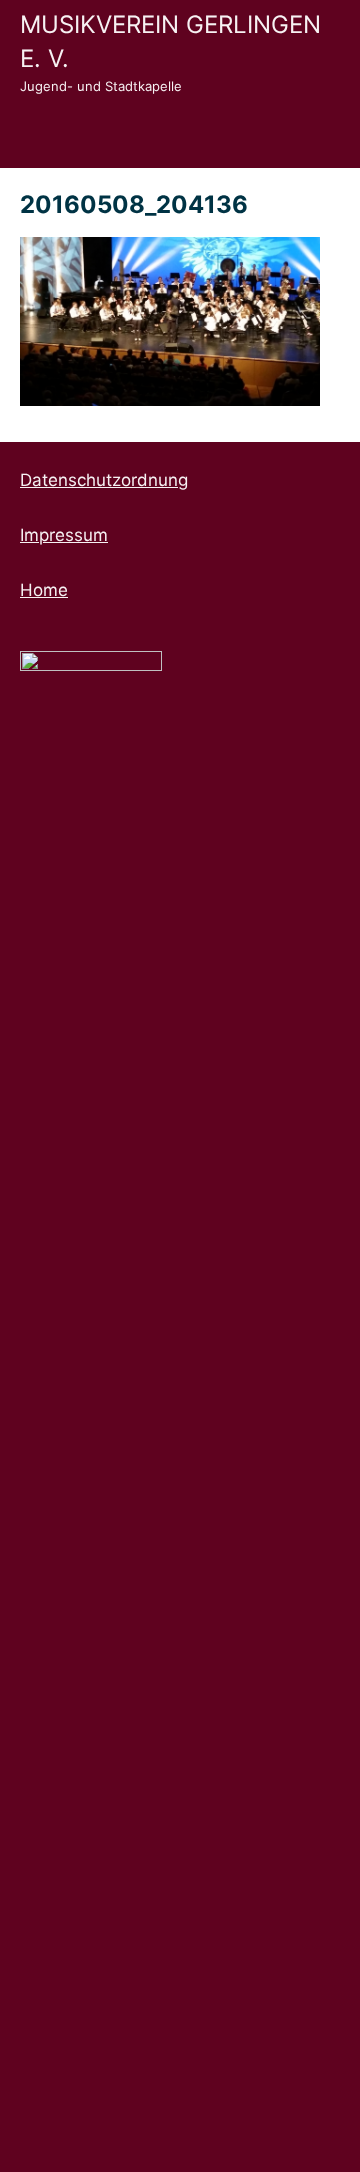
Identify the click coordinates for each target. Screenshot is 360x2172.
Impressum (64, 535)
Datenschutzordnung (104, 480)
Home (44, 590)
